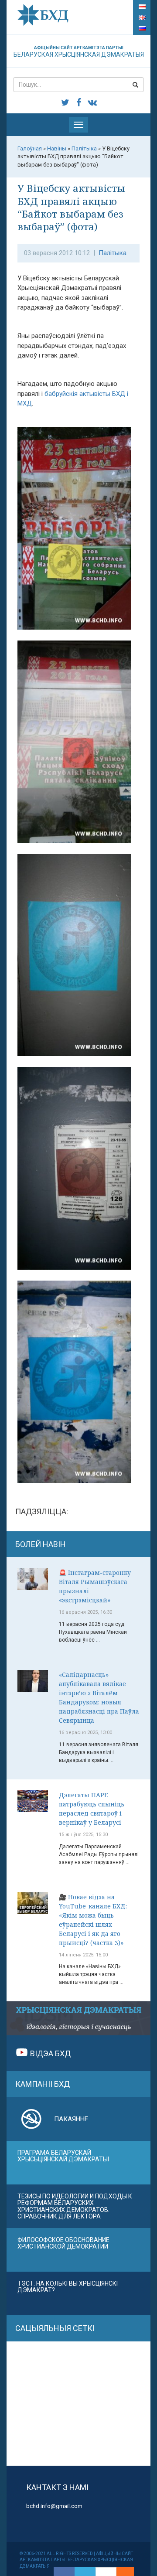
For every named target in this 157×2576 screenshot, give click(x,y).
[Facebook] (64, 2572)
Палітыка (113, 253)
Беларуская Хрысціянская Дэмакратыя (79, 52)
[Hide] (130, 2572)
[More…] (121, 2572)
